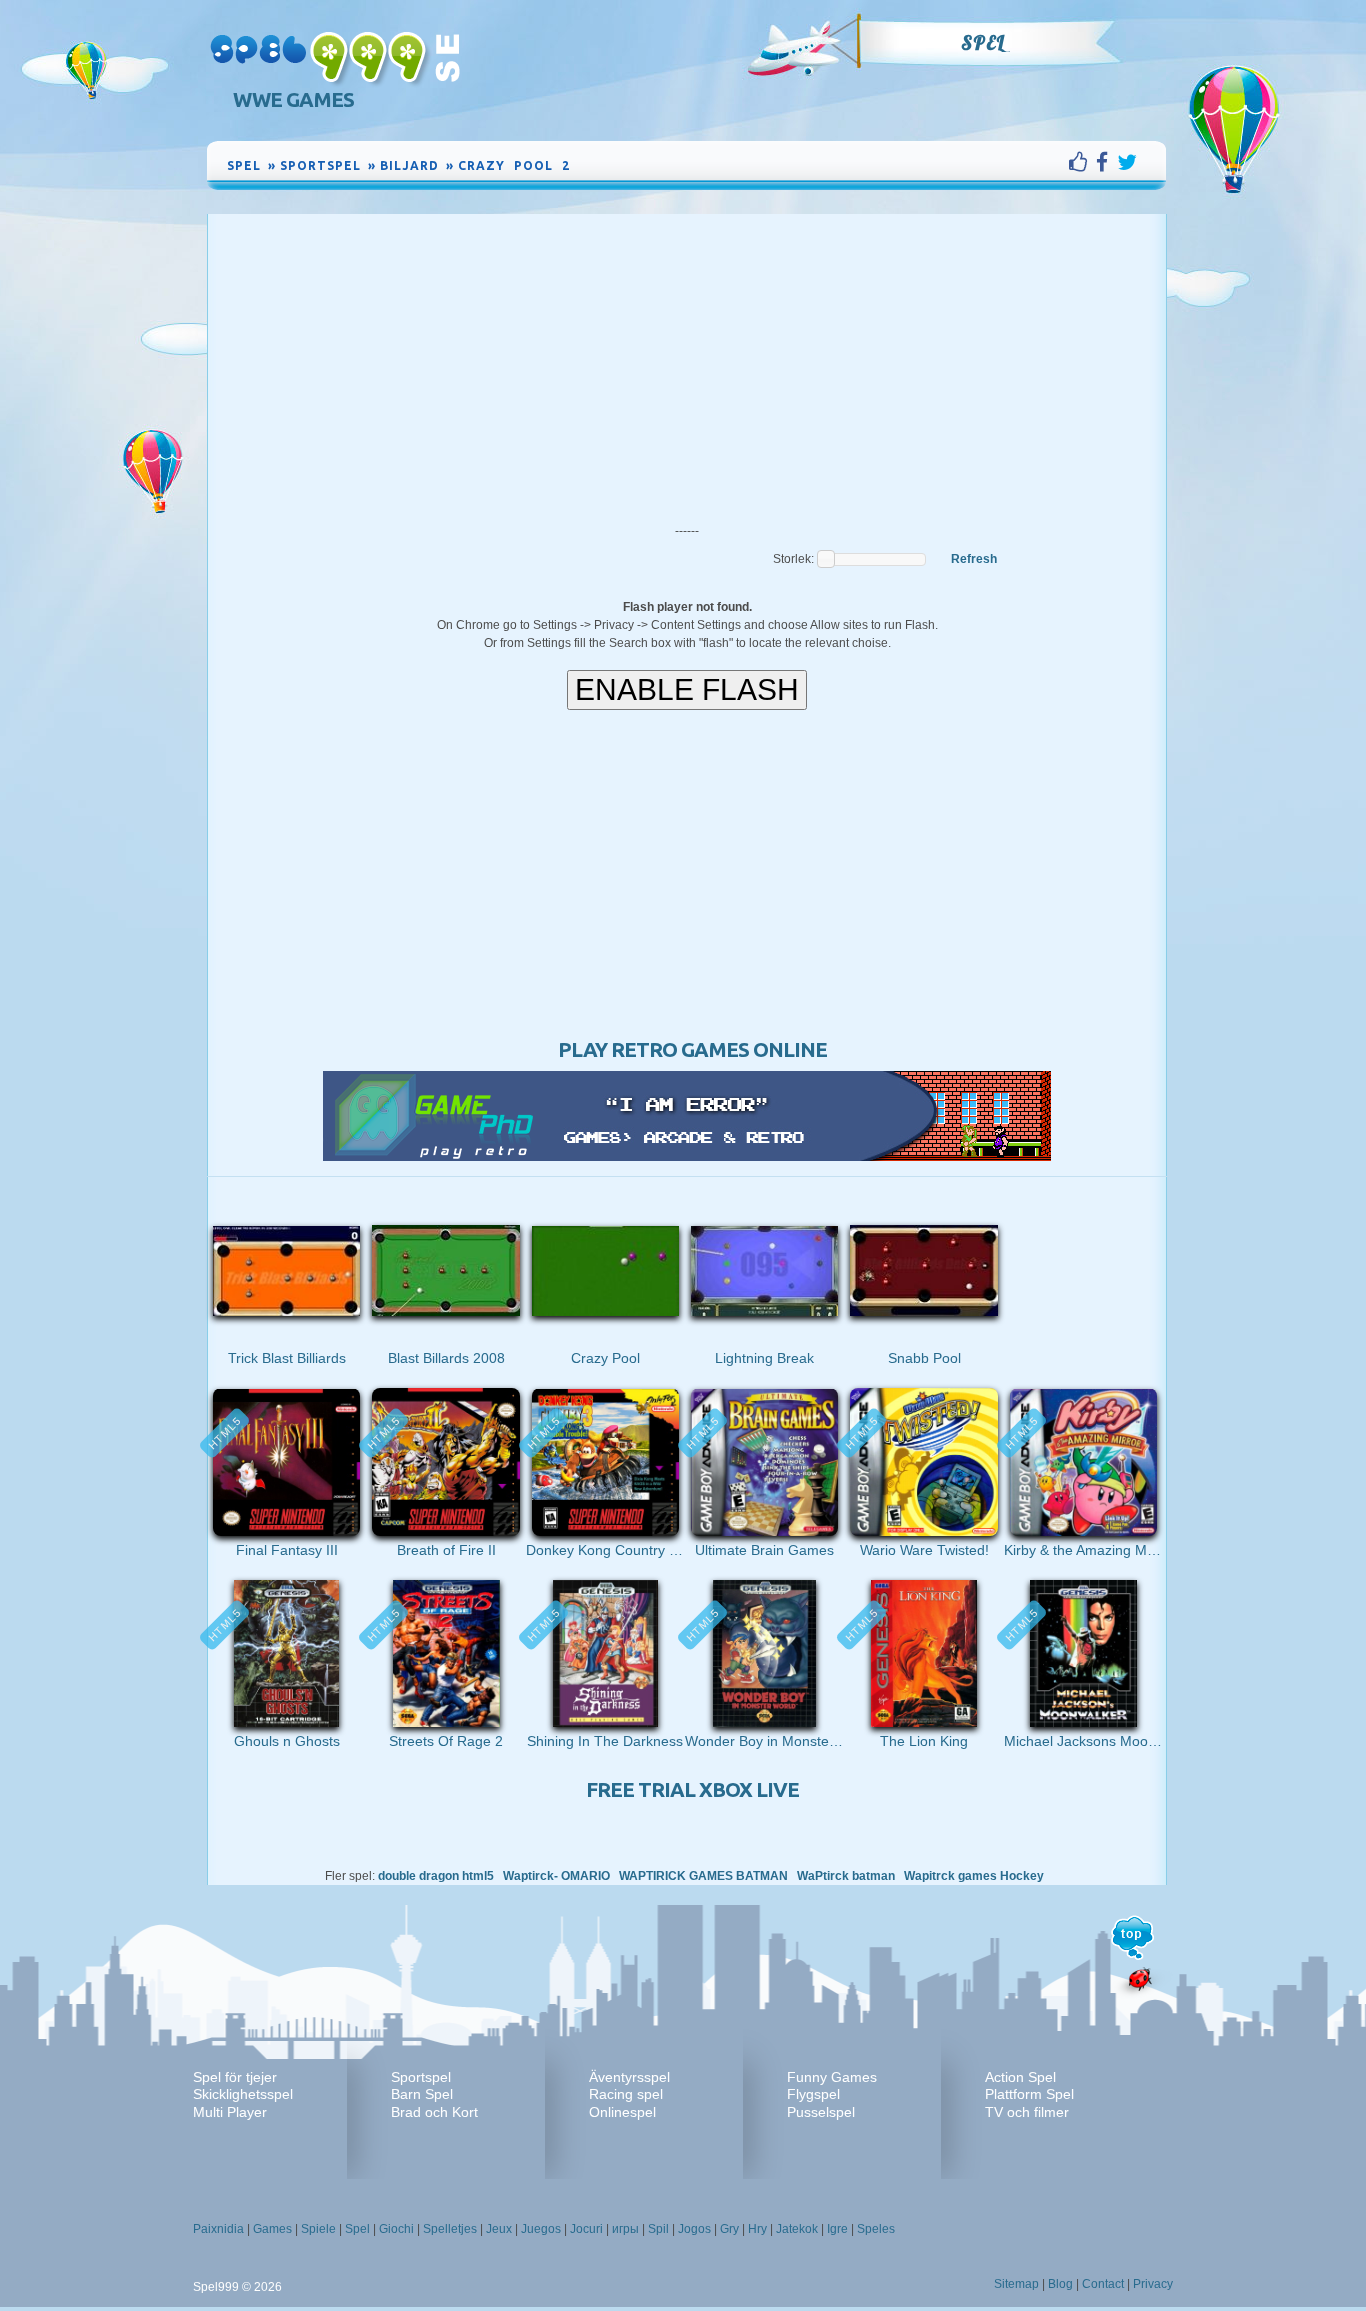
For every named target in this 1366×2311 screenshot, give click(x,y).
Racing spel (626, 2094)
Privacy (1153, 2284)
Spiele (318, 2229)
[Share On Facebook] (1106, 162)
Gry (729, 2229)
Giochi (396, 2229)
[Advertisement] (687, 364)
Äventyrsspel (629, 2077)
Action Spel (1020, 2077)
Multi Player (230, 2112)
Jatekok (797, 2229)
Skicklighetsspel (243, 2094)
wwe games (293, 99)
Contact (1103, 2284)
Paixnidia (218, 2229)
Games (272, 2229)
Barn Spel (422, 2094)
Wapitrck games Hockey (974, 1876)
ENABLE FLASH (687, 689)
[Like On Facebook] (1082, 162)
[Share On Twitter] (1127, 162)
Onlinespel (622, 2112)
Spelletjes (450, 2229)
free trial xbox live (692, 1789)
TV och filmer (1027, 2112)
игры (625, 2229)
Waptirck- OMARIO (558, 1876)
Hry (757, 2229)
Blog (1060, 2284)
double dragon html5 (436, 1876)
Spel (983, 43)
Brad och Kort (434, 2112)
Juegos (541, 2229)
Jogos (694, 2229)
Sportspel (421, 2077)
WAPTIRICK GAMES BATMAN (703, 1876)
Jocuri (586, 2229)
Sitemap (1016, 2284)
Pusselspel (821, 2112)
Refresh (974, 559)
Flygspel (813, 2094)
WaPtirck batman (846, 1876)
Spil (658, 2229)
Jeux (499, 2229)
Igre (837, 2229)
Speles (876, 2229)
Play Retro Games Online (692, 1049)
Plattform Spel (1029, 2094)
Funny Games (832, 2077)
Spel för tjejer (235, 2077)
